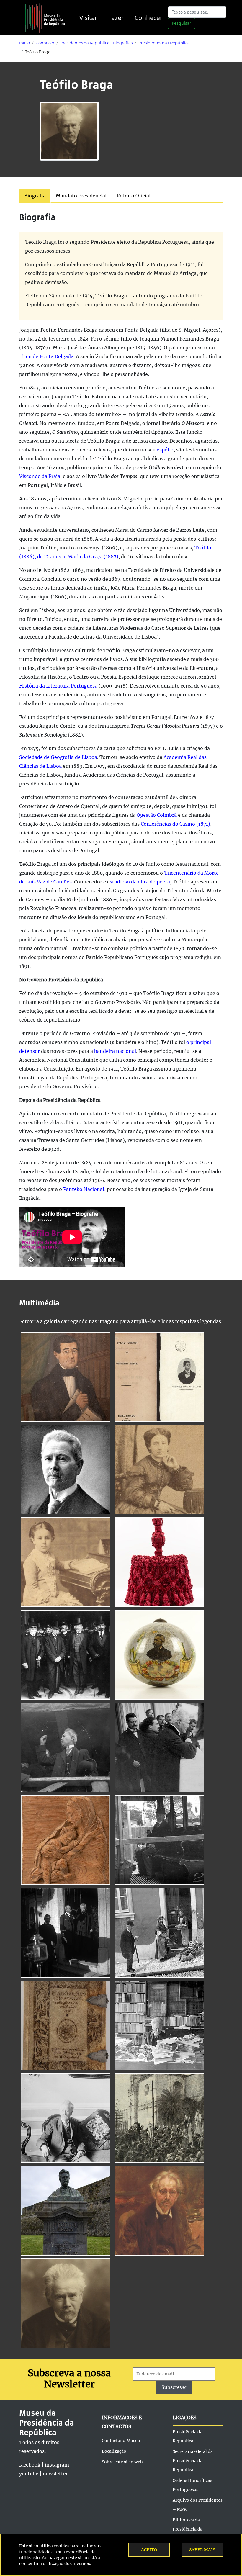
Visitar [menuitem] (88, 18)
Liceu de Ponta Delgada (46, 356)
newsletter (55, 2474)
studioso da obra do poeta (140, 882)
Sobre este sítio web (122, 2462)
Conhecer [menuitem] (149, 18)
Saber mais (202, 2550)
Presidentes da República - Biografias (96, 43)
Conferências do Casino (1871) (175, 824)
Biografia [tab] (35, 196)
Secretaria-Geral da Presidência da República (193, 2461)
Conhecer (45, 43)
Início (24, 43)
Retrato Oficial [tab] (134, 196)
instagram (57, 2465)
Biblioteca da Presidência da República (188, 2529)
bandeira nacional (115, 1051)
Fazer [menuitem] (116, 18)
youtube (29, 2474)
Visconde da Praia (40, 476)
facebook (30, 2465)
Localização (114, 2451)
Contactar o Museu (121, 2441)
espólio (165, 450)
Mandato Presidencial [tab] (81, 196)
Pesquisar (181, 23)
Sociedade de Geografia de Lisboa (58, 757)
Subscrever (174, 2387)
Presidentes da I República (164, 43)
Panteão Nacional (84, 1189)
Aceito (149, 2550)
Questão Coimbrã (157, 815)
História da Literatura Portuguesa (59, 686)
